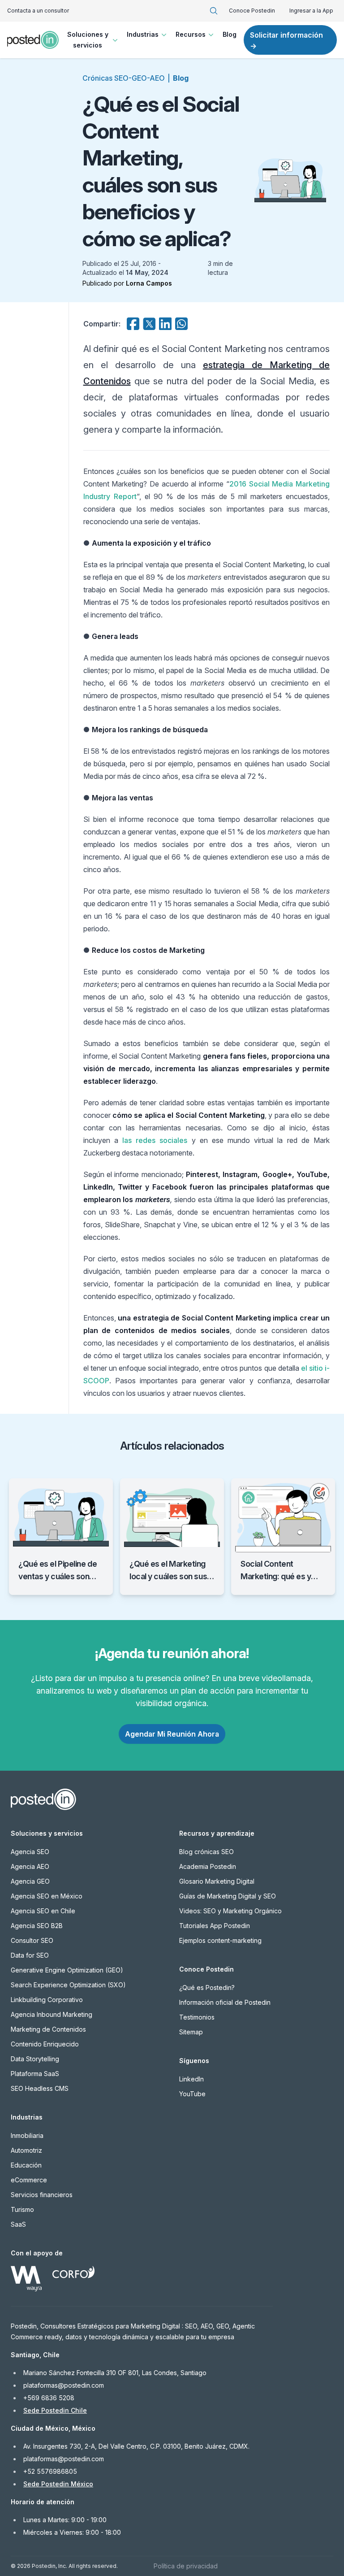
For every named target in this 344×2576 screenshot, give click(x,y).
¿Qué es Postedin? (207, 1987)
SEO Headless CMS (40, 2088)
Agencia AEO (30, 1866)
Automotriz (26, 2150)
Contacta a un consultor (38, 11)
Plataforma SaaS (35, 2074)
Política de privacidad (186, 2566)
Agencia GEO (30, 1881)
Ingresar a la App (311, 11)
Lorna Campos (149, 283)
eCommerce (29, 2180)
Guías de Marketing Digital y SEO (228, 1896)
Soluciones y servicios (88, 40)
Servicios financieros (42, 2195)
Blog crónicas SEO (206, 1852)
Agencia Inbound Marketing (52, 2014)
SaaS (18, 2224)
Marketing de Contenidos (48, 2029)
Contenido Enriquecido (45, 2044)
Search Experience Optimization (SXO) (68, 1985)
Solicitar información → (286, 40)
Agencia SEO (30, 1852)
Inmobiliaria (27, 2135)
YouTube (192, 2094)
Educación (26, 2165)
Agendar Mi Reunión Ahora (172, 1734)
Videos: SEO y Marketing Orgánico (230, 1911)
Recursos (191, 34)
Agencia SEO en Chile (43, 1911)
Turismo (22, 2209)
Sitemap (191, 2032)
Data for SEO (30, 1955)
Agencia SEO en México (47, 1896)
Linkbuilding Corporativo (47, 2000)
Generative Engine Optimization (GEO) (67, 1970)
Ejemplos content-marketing (220, 1940)
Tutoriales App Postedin (215, 1926)
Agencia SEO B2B (37, 1926)
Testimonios (197, 2017)
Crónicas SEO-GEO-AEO (124, 78)
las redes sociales (155, 1140)
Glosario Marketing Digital (217, 1881)
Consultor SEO (32, 1940)
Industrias (143, 34)
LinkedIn (191, 2079)
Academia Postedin (208, 1866)
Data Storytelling (35, 2059)
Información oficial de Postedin (225, 2002)
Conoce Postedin (252, 11)
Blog (230, 34)
